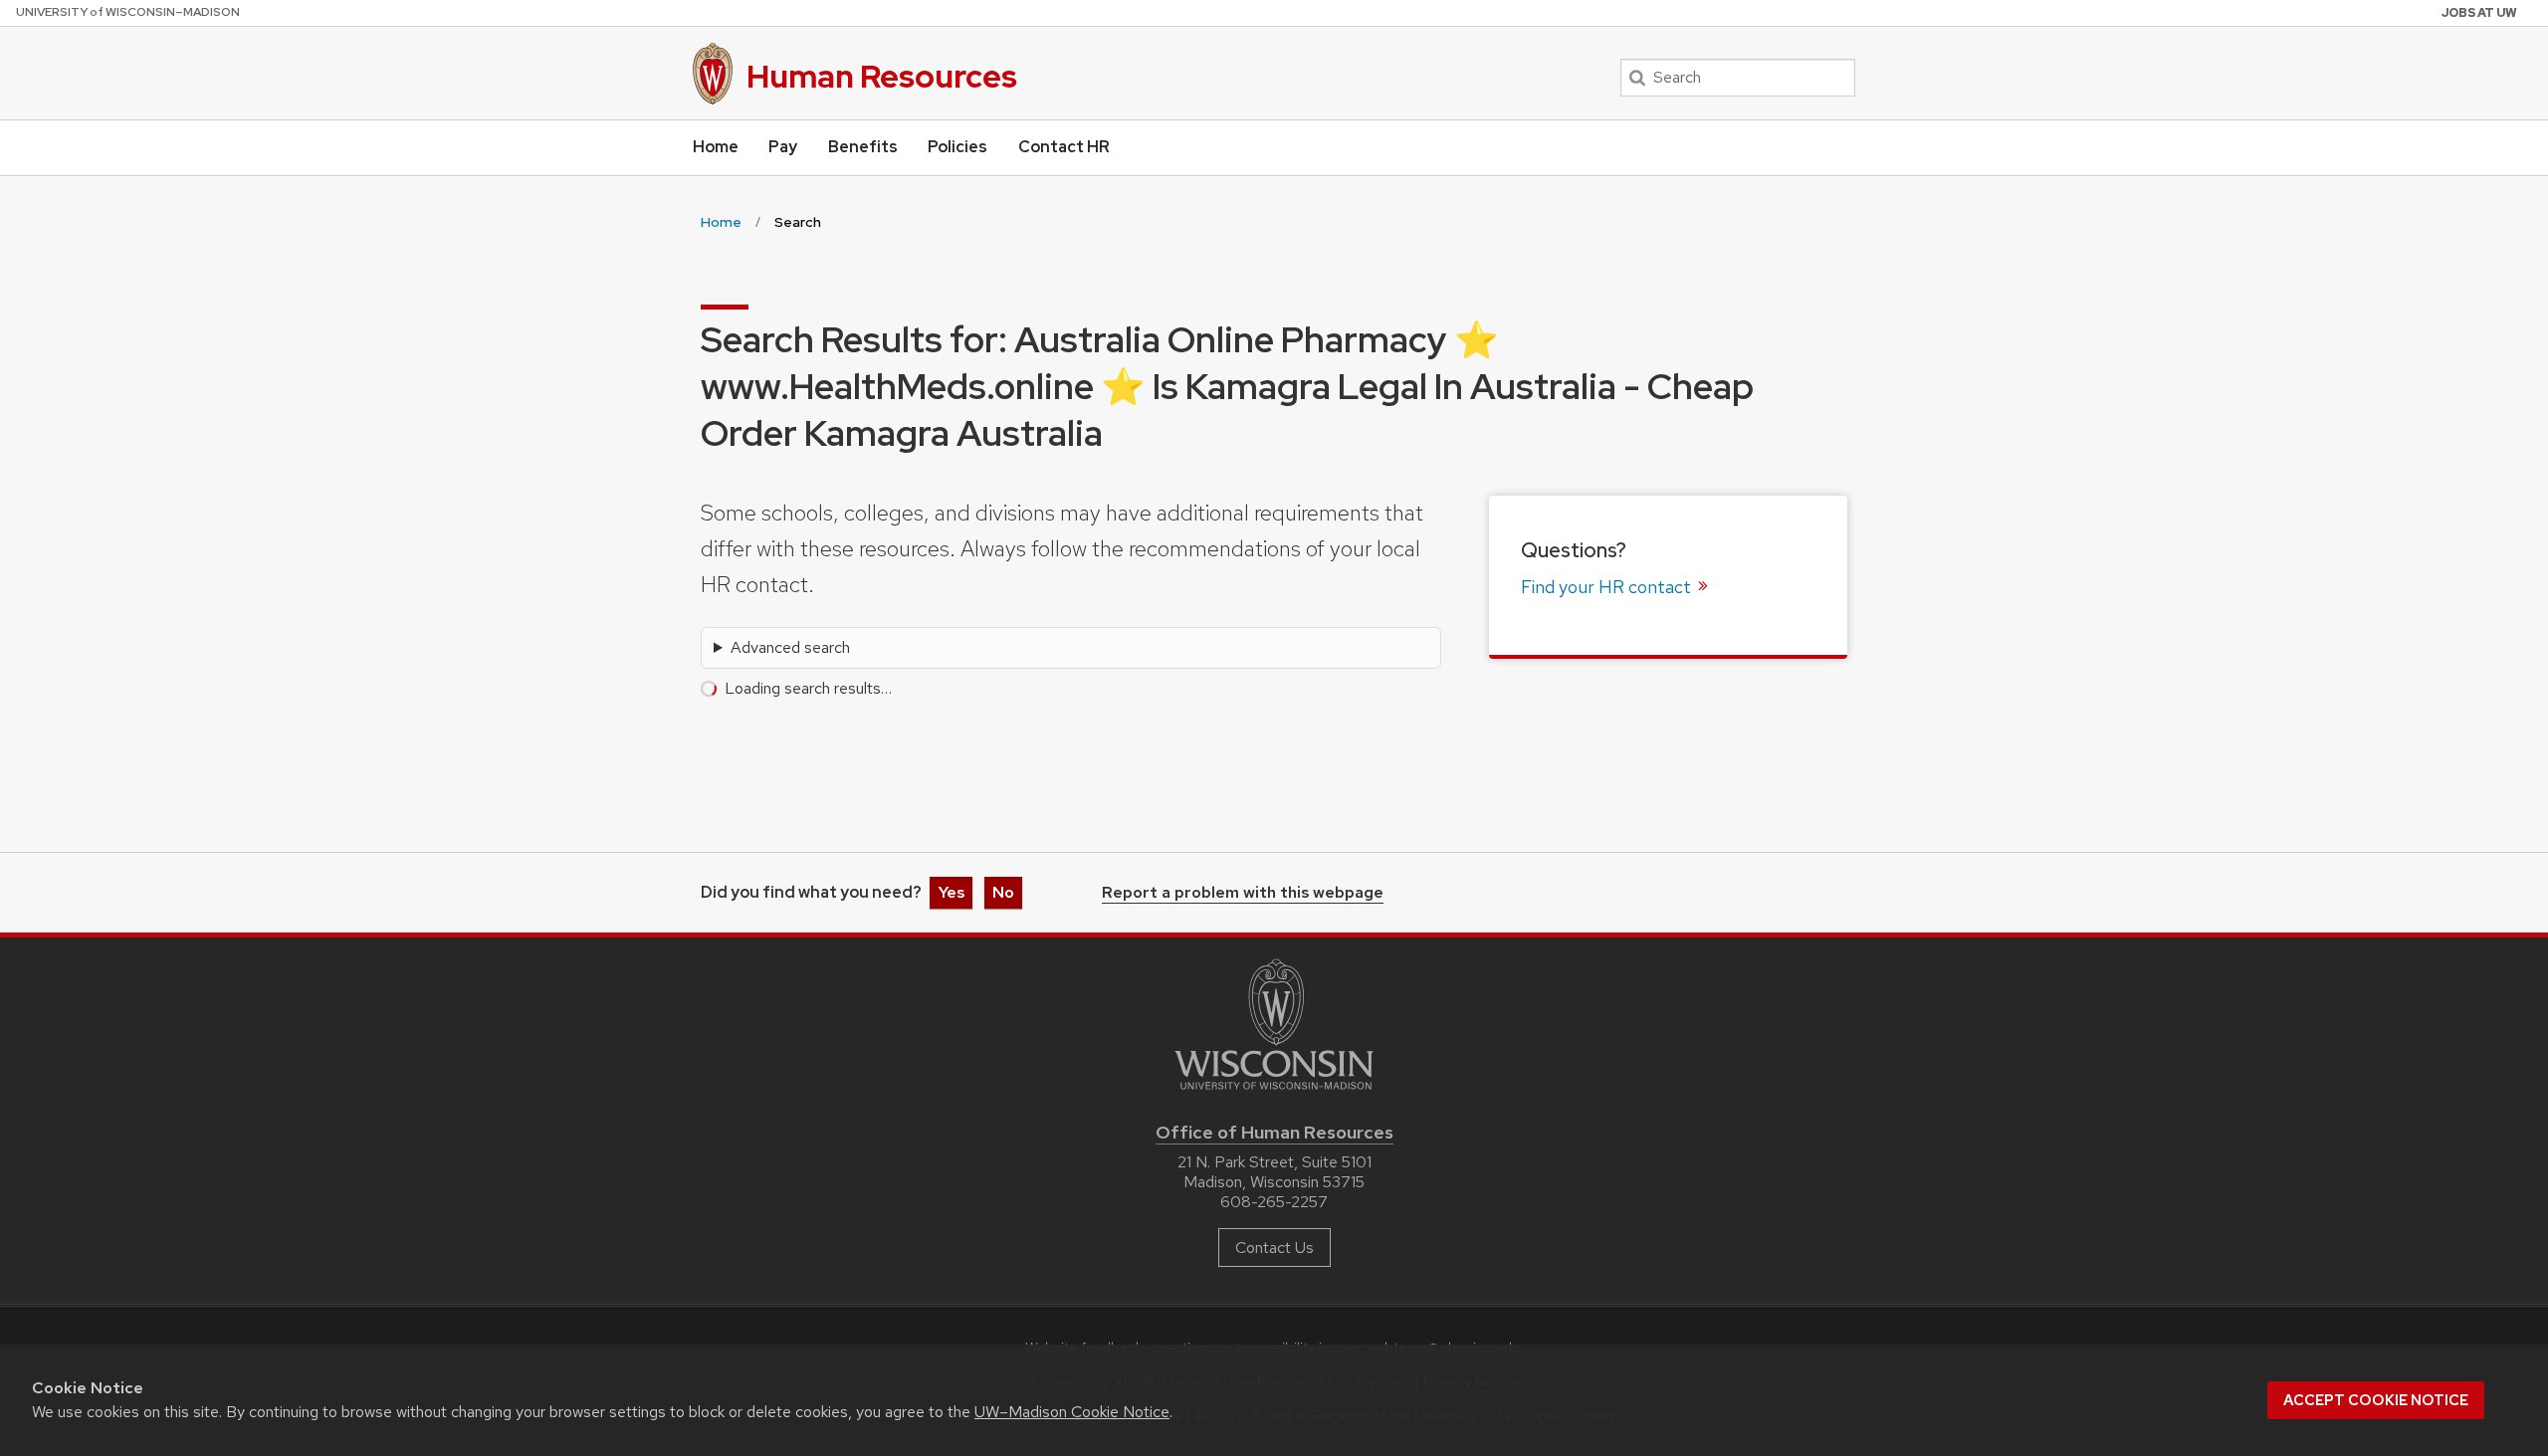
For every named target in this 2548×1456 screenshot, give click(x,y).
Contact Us (1274, 1248)
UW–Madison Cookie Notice (1072, 1412)
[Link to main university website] (1274, 1093)
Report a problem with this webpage (1243, 894)
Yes (951, 892)
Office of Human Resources (1274, 1132)
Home (716, 147)
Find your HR (1608, 587)
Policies (957, 147)
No (1003, 892)
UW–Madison (128, 12)
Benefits (863, 147)
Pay (783, 147)
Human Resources (882, 76)
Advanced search (790, 647)
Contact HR (1064, 147)
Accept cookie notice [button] (2376, 1400)
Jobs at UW (2479, 13)
